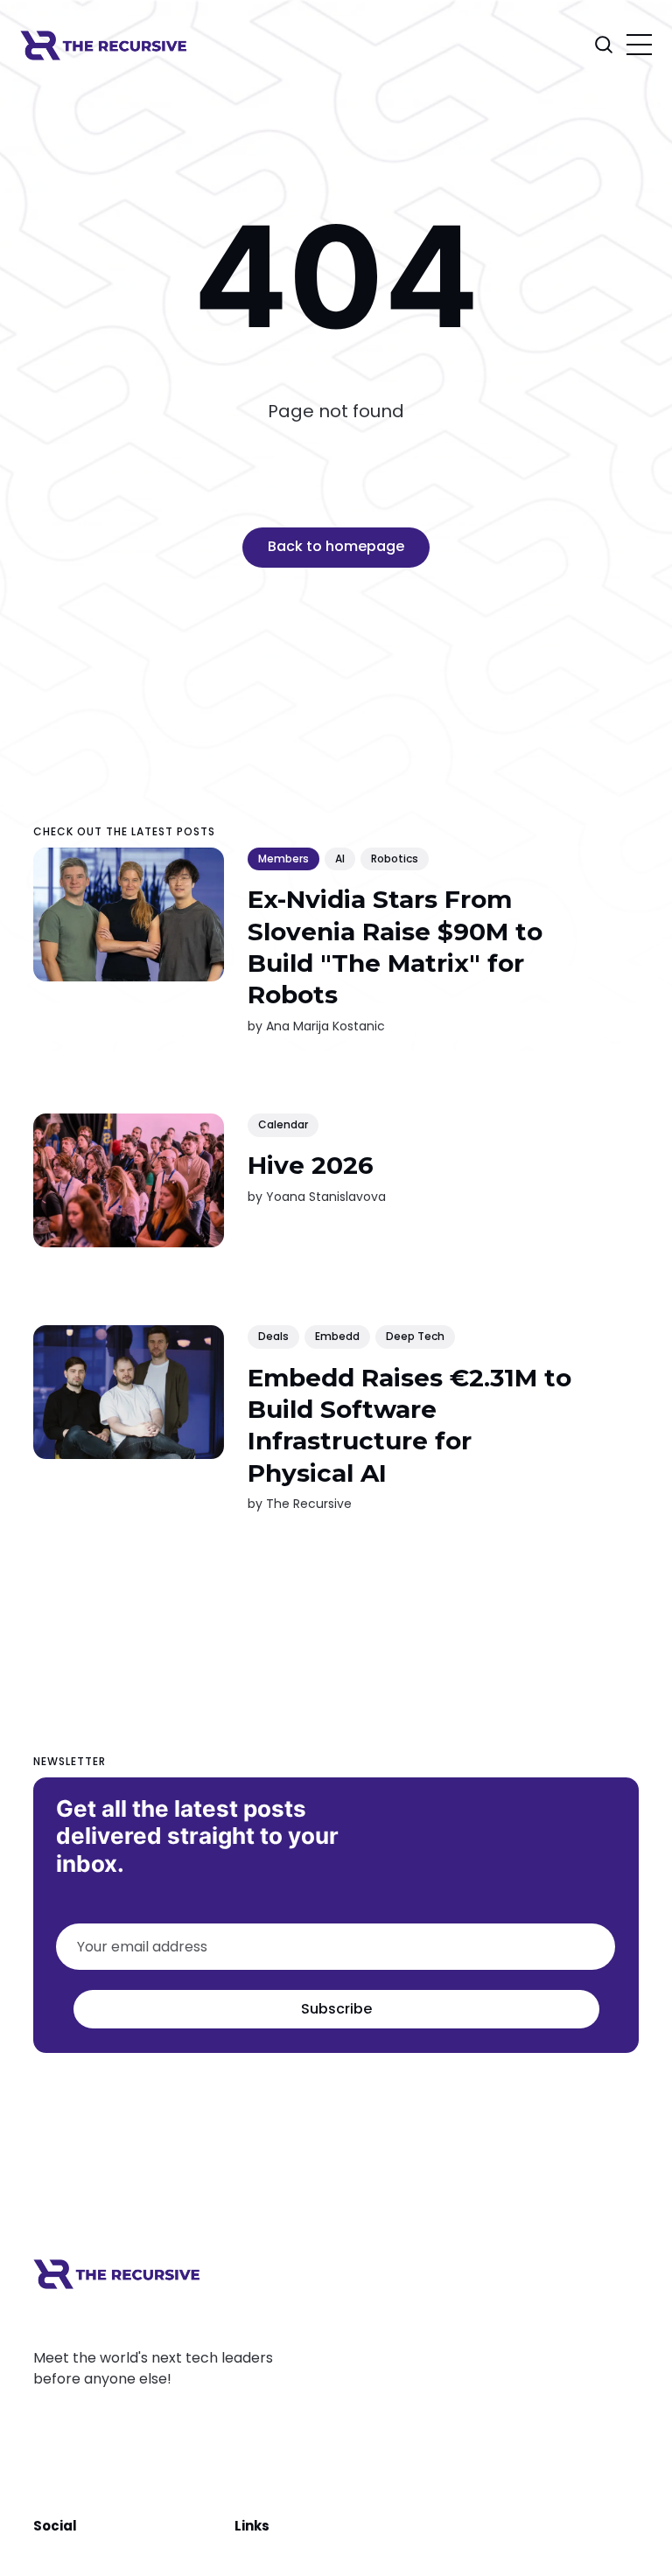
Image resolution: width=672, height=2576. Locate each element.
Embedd (337, 1336)
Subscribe (336, 2009)
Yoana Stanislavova (326, 1196)
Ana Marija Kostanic (325, 1025)
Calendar (283, 1124)
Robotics (395, 859)
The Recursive (309, 1504)
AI (340, 859)
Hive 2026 (311, 1165)
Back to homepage (336, 546)
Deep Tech (415, 1336)
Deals (273, 1336)
